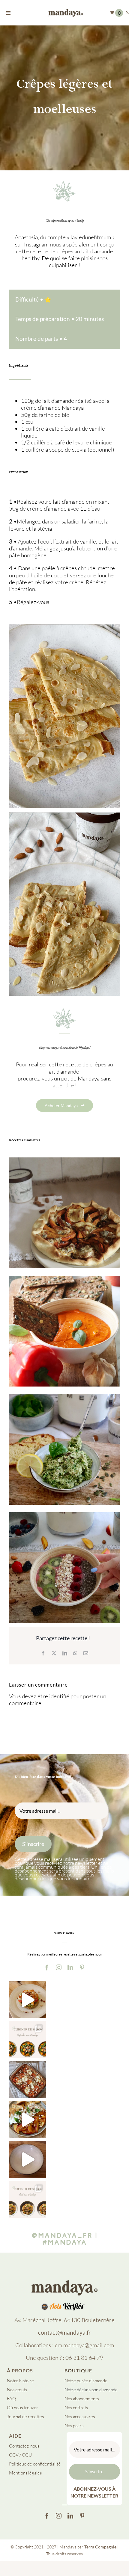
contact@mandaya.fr (64, 2333)
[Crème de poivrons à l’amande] (64, 1331)
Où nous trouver (22, 2408)
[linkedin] (70, 1967)
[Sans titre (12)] (64, 2282)
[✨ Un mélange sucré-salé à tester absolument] (27, 2119)
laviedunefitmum (91, 237)
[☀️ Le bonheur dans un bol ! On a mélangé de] (27, 2159)
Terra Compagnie (100, 2547)
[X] (54, 1653)
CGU (27, 2455)
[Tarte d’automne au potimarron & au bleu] (64, 1213)
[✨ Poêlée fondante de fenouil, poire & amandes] (27, 2199)
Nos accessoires (80, 2417)
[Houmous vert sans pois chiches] (64, 1449)
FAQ (11, 2399)
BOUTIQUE (78, 2370)
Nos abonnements (82, 2399)
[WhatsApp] (75, 1653)
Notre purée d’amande (86, 2381)
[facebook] (47, 1967)
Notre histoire (20, 2381)
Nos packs (74, 2426)
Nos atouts (17, 2390)
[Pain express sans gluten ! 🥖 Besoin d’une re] (27, 2000)
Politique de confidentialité (35, 2464)
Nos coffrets (76, 2408)
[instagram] (59, 1967)
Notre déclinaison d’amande (91, 2390)
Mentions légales (25, 2473)
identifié (59, 1696)
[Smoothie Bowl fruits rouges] (64, 1568)
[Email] (86, 1653)
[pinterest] (82, 1967)
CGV (14, 2455)
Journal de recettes (25, 2417)
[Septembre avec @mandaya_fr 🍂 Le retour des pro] (27, 2040)
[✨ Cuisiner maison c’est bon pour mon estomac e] (27, 2080)
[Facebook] (43, 1653)
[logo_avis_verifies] (65, 2306)
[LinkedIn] (65, 1653)
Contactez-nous (24, 2446)
